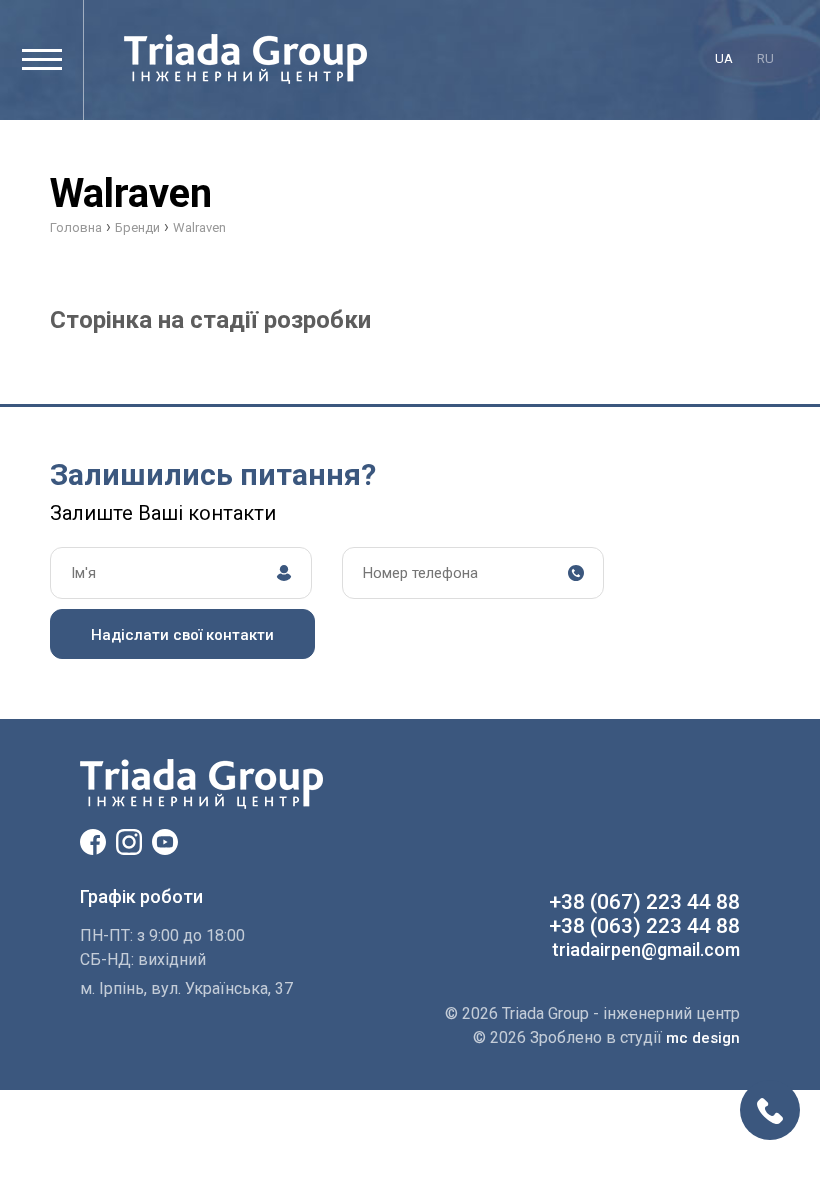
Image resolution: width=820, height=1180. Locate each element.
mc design (703, 1038)
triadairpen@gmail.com (646, 949)
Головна (76, 227)
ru (765, 58)
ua (724, 58)
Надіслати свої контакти (182, 635)
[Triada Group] (245, 59)
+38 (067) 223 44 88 (644, 902)
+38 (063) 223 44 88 (644, 926)
